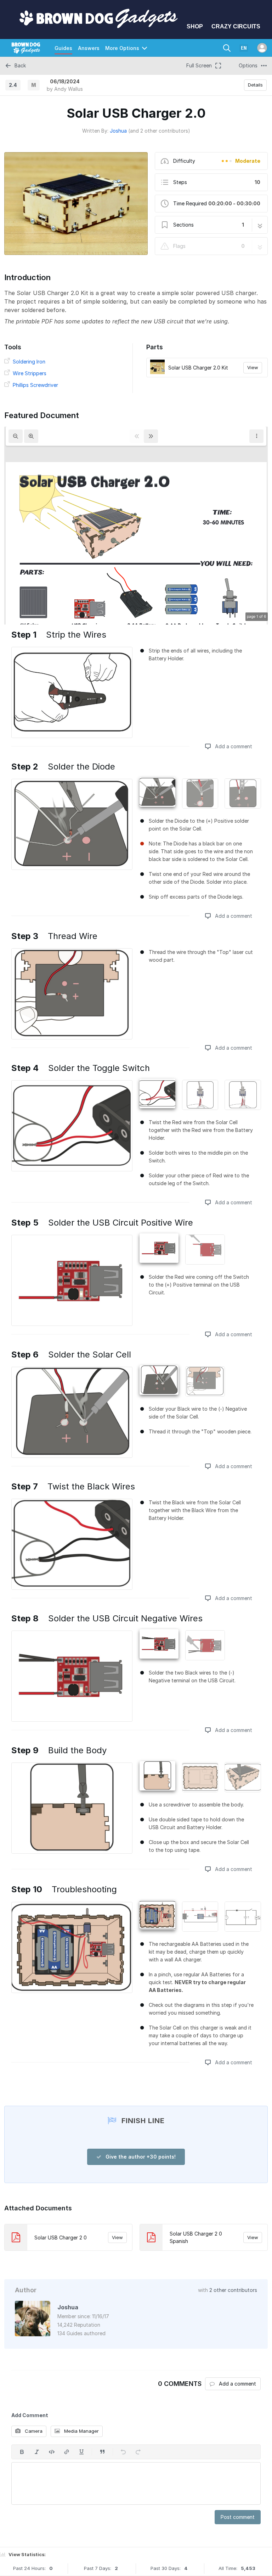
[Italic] (37, 2452)
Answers (89, 48)
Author (26, 2290)
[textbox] (136, 2483)
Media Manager (81, 2431)
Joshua (118, 131)
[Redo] (138, 2452)
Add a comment (233, 746)
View (253, 367)
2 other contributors (233, 2290)
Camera (33, 2431)
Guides (63, 48)
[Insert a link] (67, 2452)
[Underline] (81, 2452)
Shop (195, 26)
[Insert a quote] (102, 2452)
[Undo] (123, 2452)
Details (255, 85)
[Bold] (22, 2452)
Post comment (238, 2517)
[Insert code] (52, 2452)
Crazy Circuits (236, 26)
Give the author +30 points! (140, 2157)
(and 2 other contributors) (159, 131)
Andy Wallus (69, 89)
